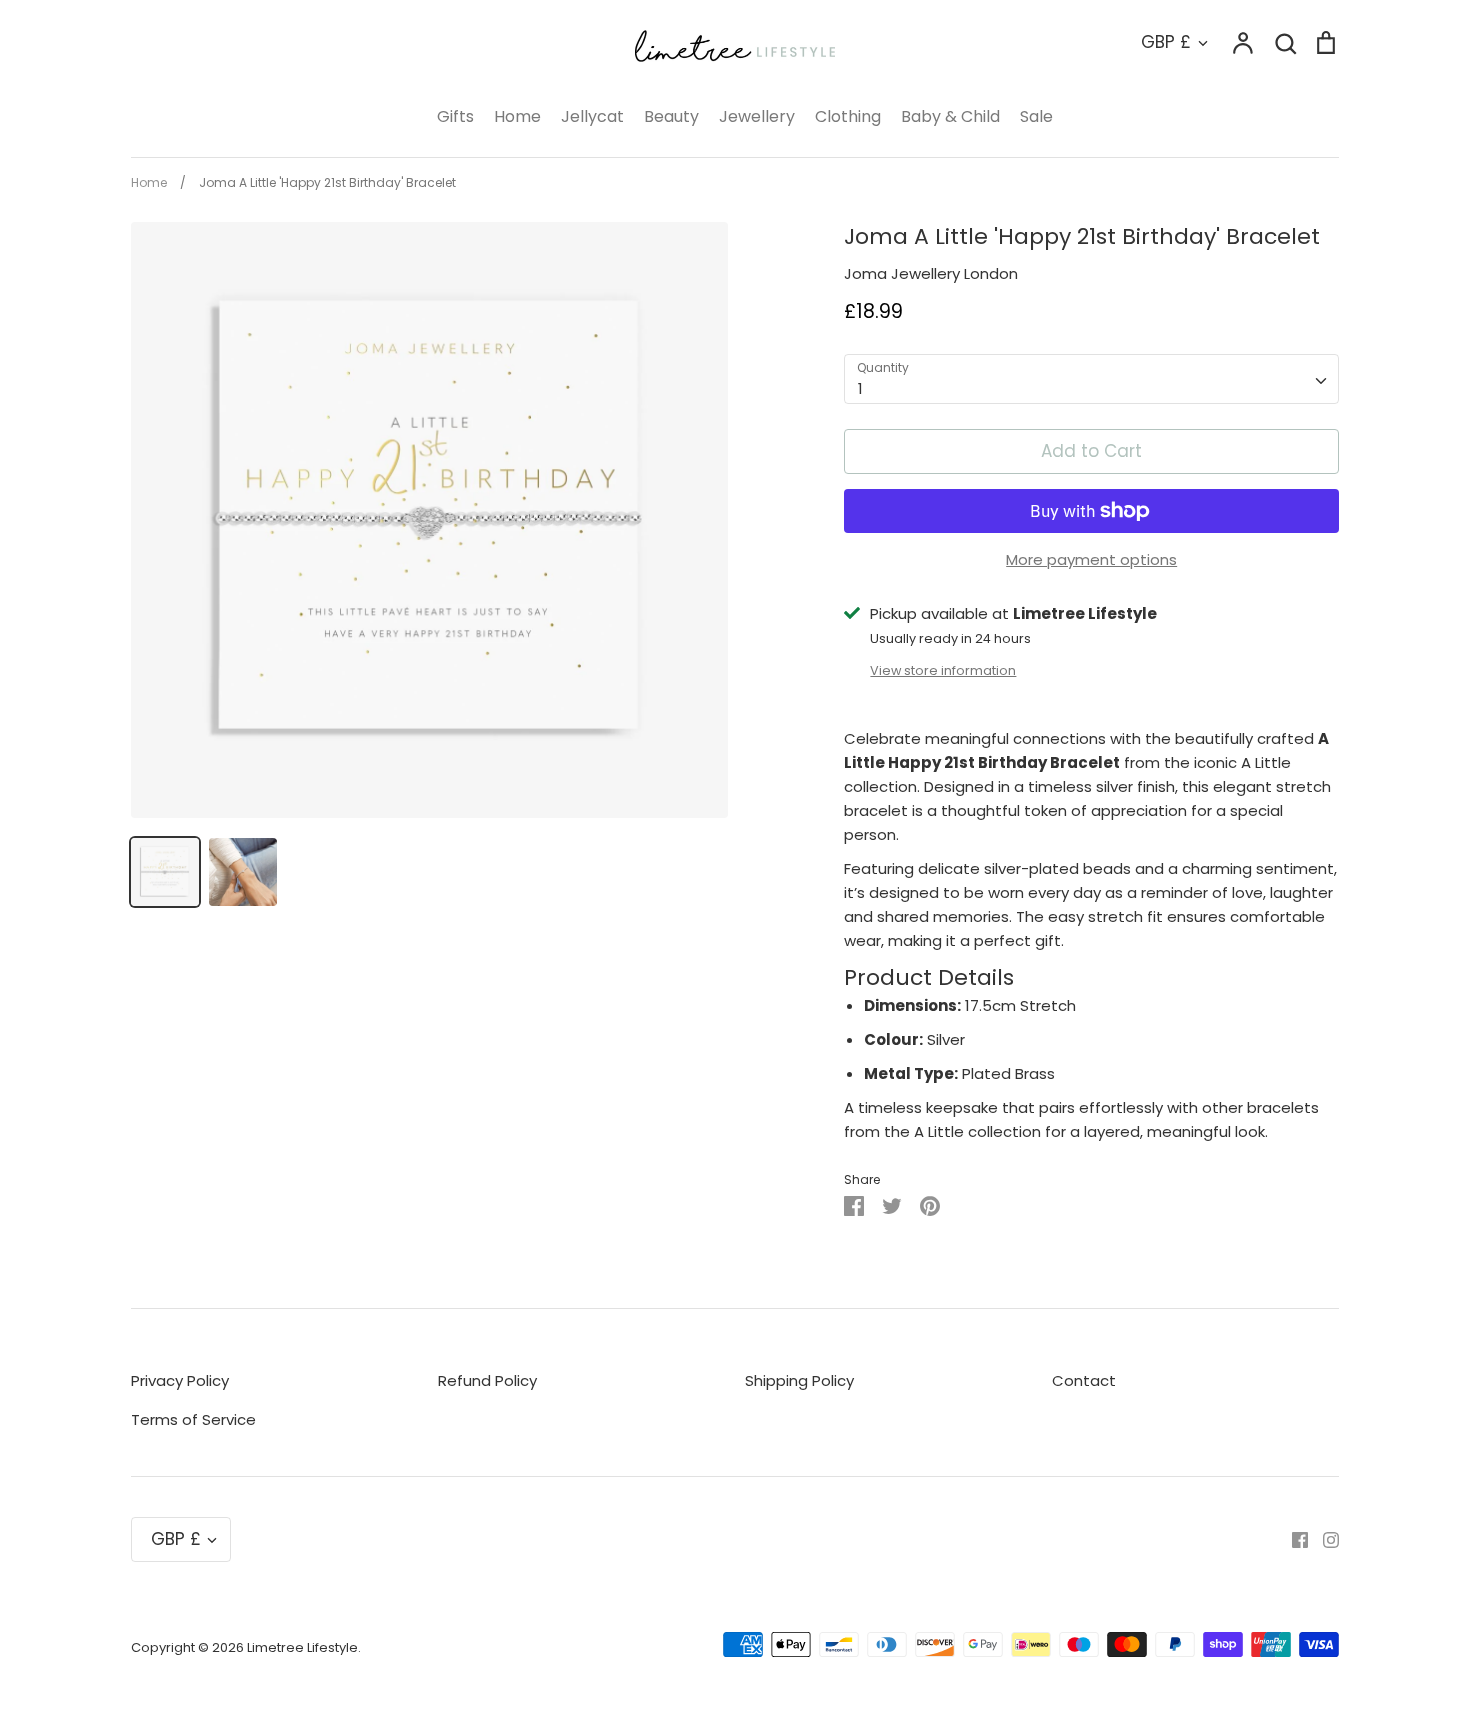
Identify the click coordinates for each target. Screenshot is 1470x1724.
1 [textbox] (860, 388)
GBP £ (1166, 42)
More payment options (1091, 559)
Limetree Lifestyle (302, 1647)
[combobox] (1091, 379)
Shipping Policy (799, 1380)
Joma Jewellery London (931, 273)
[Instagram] (1323, 1538)
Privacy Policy (180, 1380)
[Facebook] (1292, 1538)
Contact (1084, 1380)
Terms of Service (193, 1419)
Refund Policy (487, 1380)
